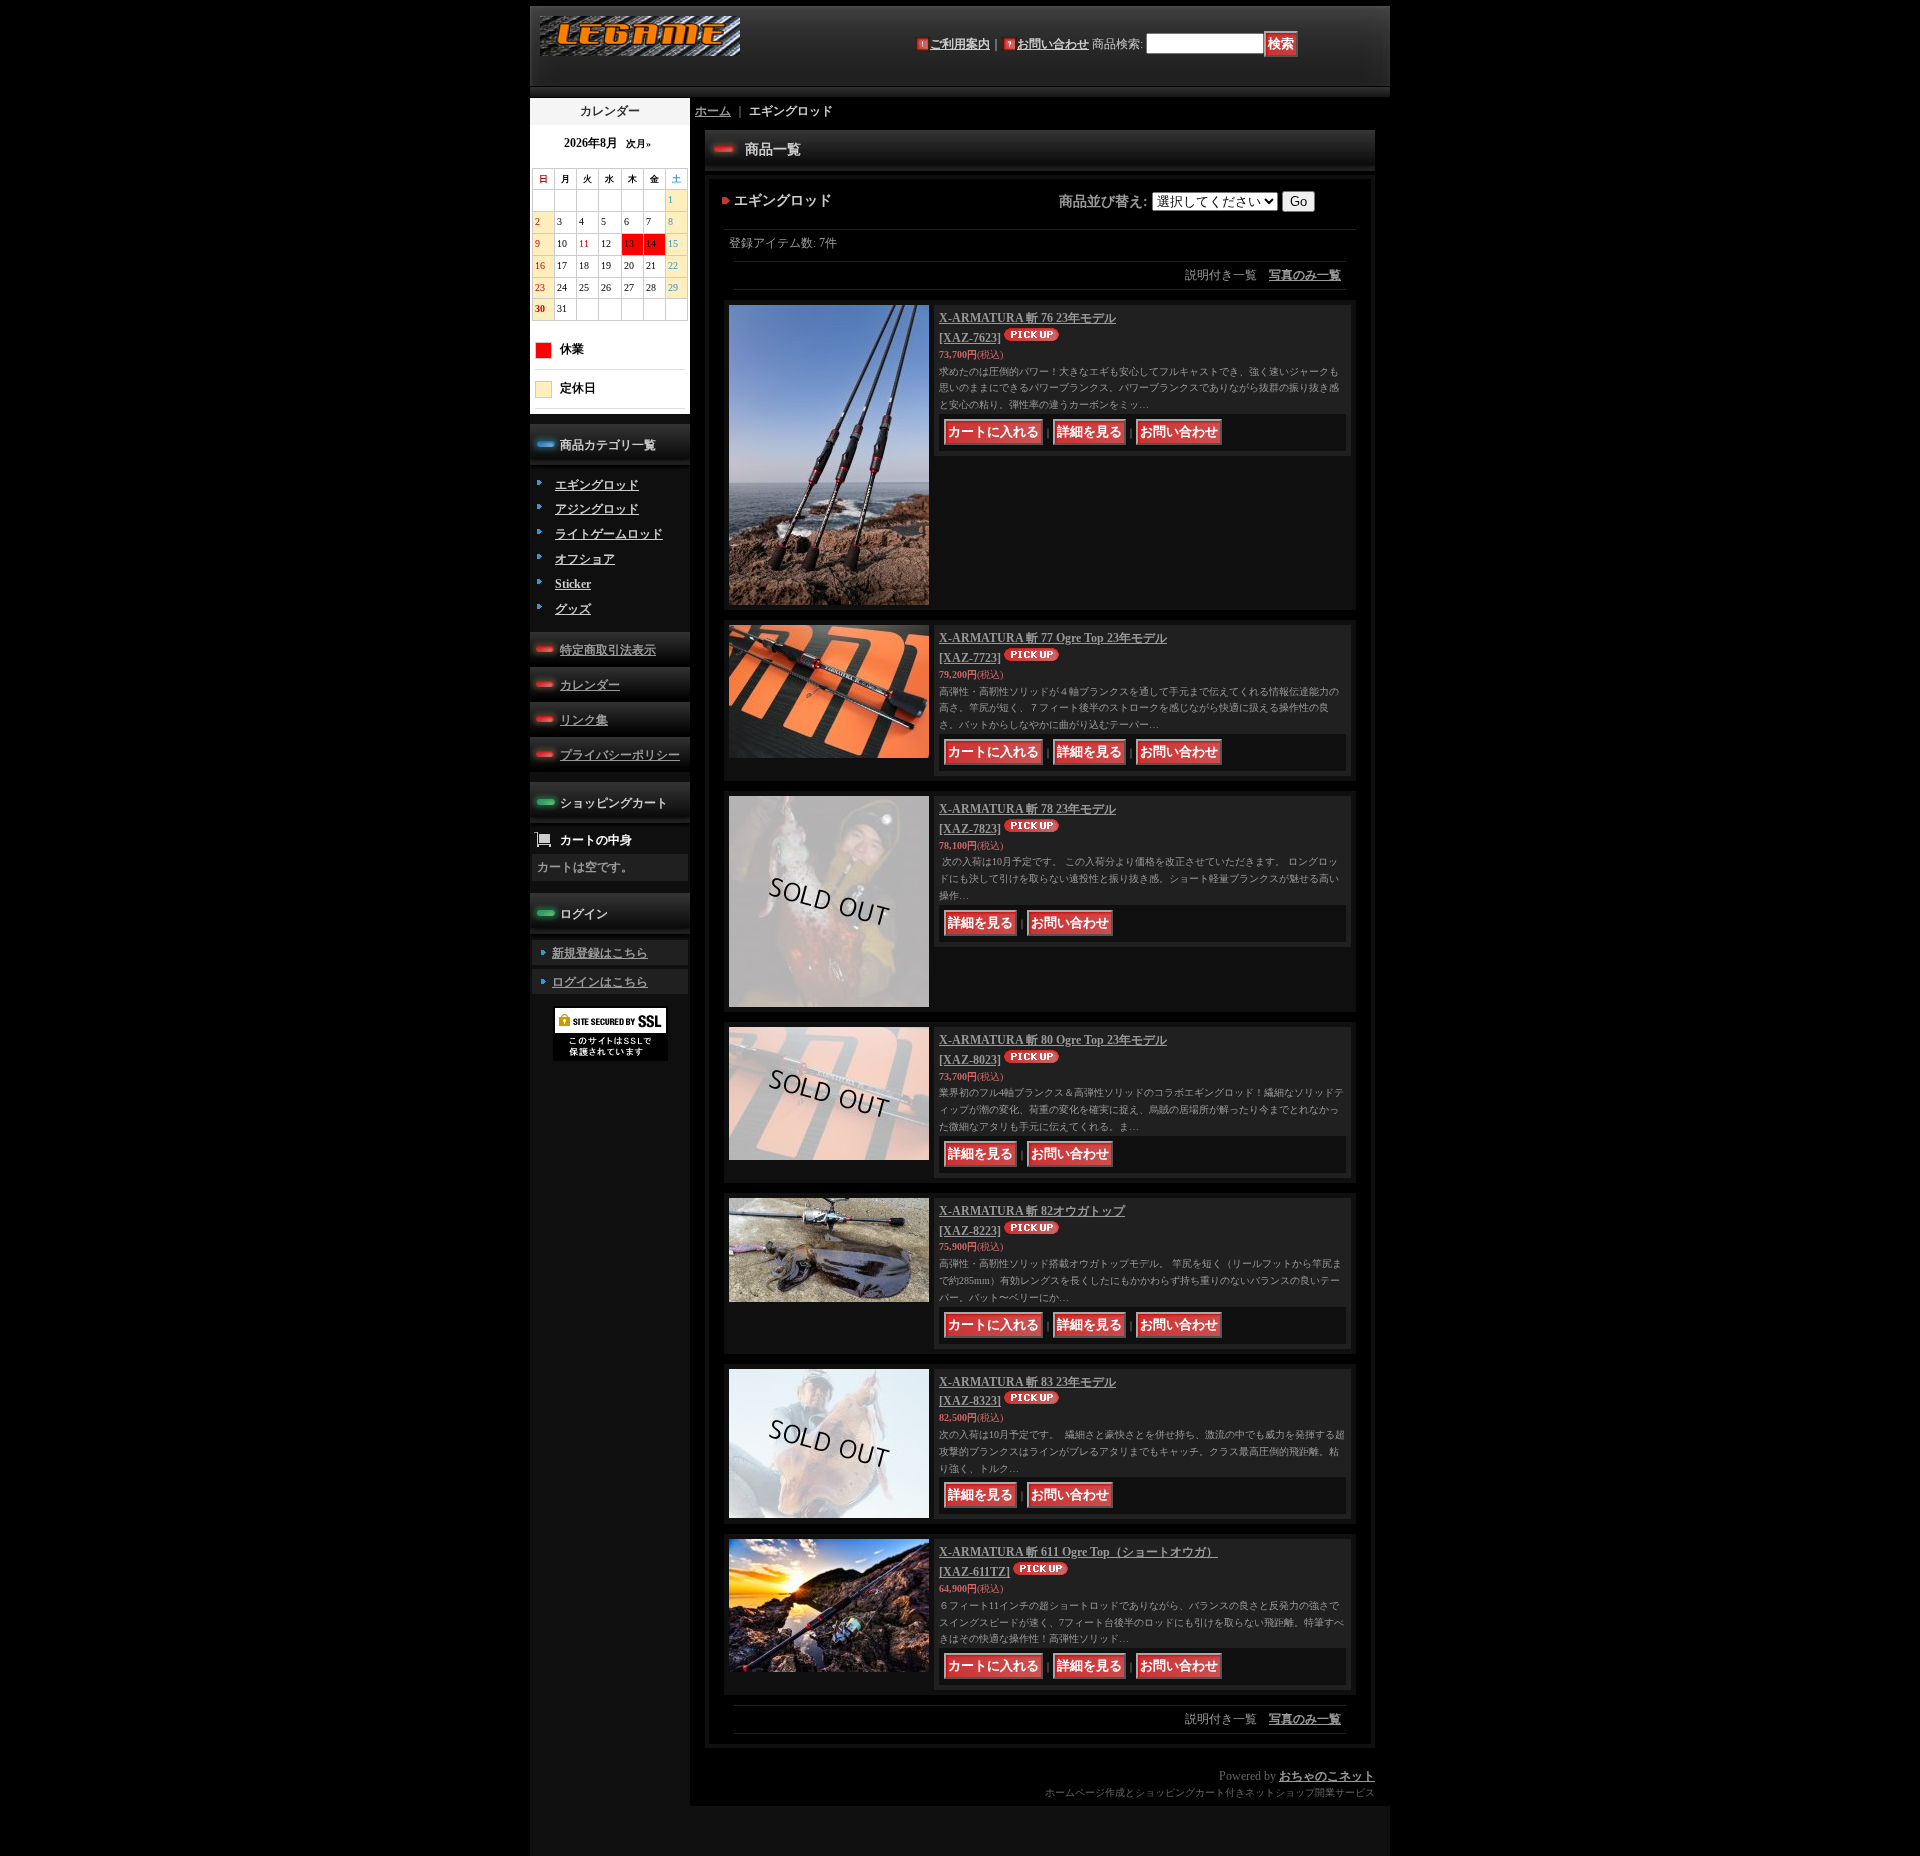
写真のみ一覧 (1305, 275)
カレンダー (590, 685)
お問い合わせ (1053, 44)
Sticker (573, 584)
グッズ (573, 609)
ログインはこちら (600, 982)
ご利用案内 (960, 44)
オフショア (585, 559)
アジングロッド (597, 509)
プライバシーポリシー (620, 755)
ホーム (713, 111)
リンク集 (584, 720)
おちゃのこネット (1327, 1776)
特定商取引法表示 (608, 650)
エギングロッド (597, 485)
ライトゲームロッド (609, 534)
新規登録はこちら (600, 953)
